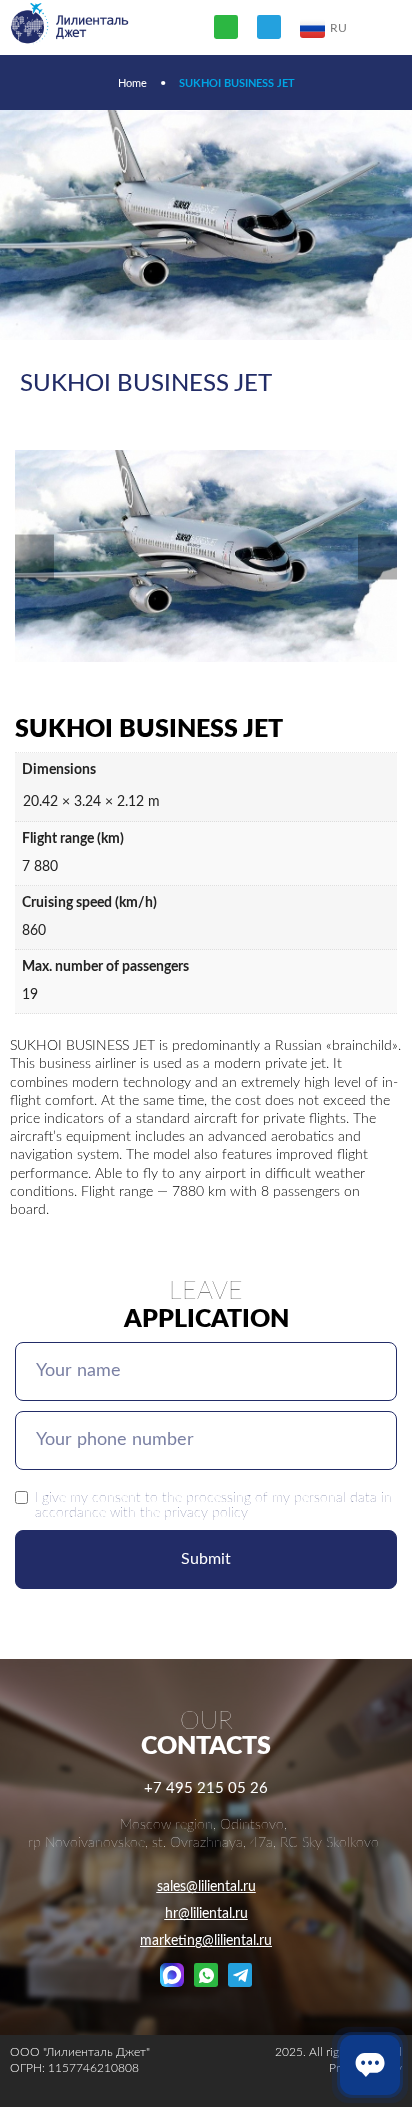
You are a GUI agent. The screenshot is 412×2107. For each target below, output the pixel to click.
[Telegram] (269, 27)
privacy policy (206, 1512)
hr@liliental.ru (206, 1914)
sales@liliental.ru (206, 1887)
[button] (34, 557)
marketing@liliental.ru (206, 1941)
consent (116, 1497)
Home (132, 83)
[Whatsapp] (226, 27)
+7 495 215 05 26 (206, 1788)
